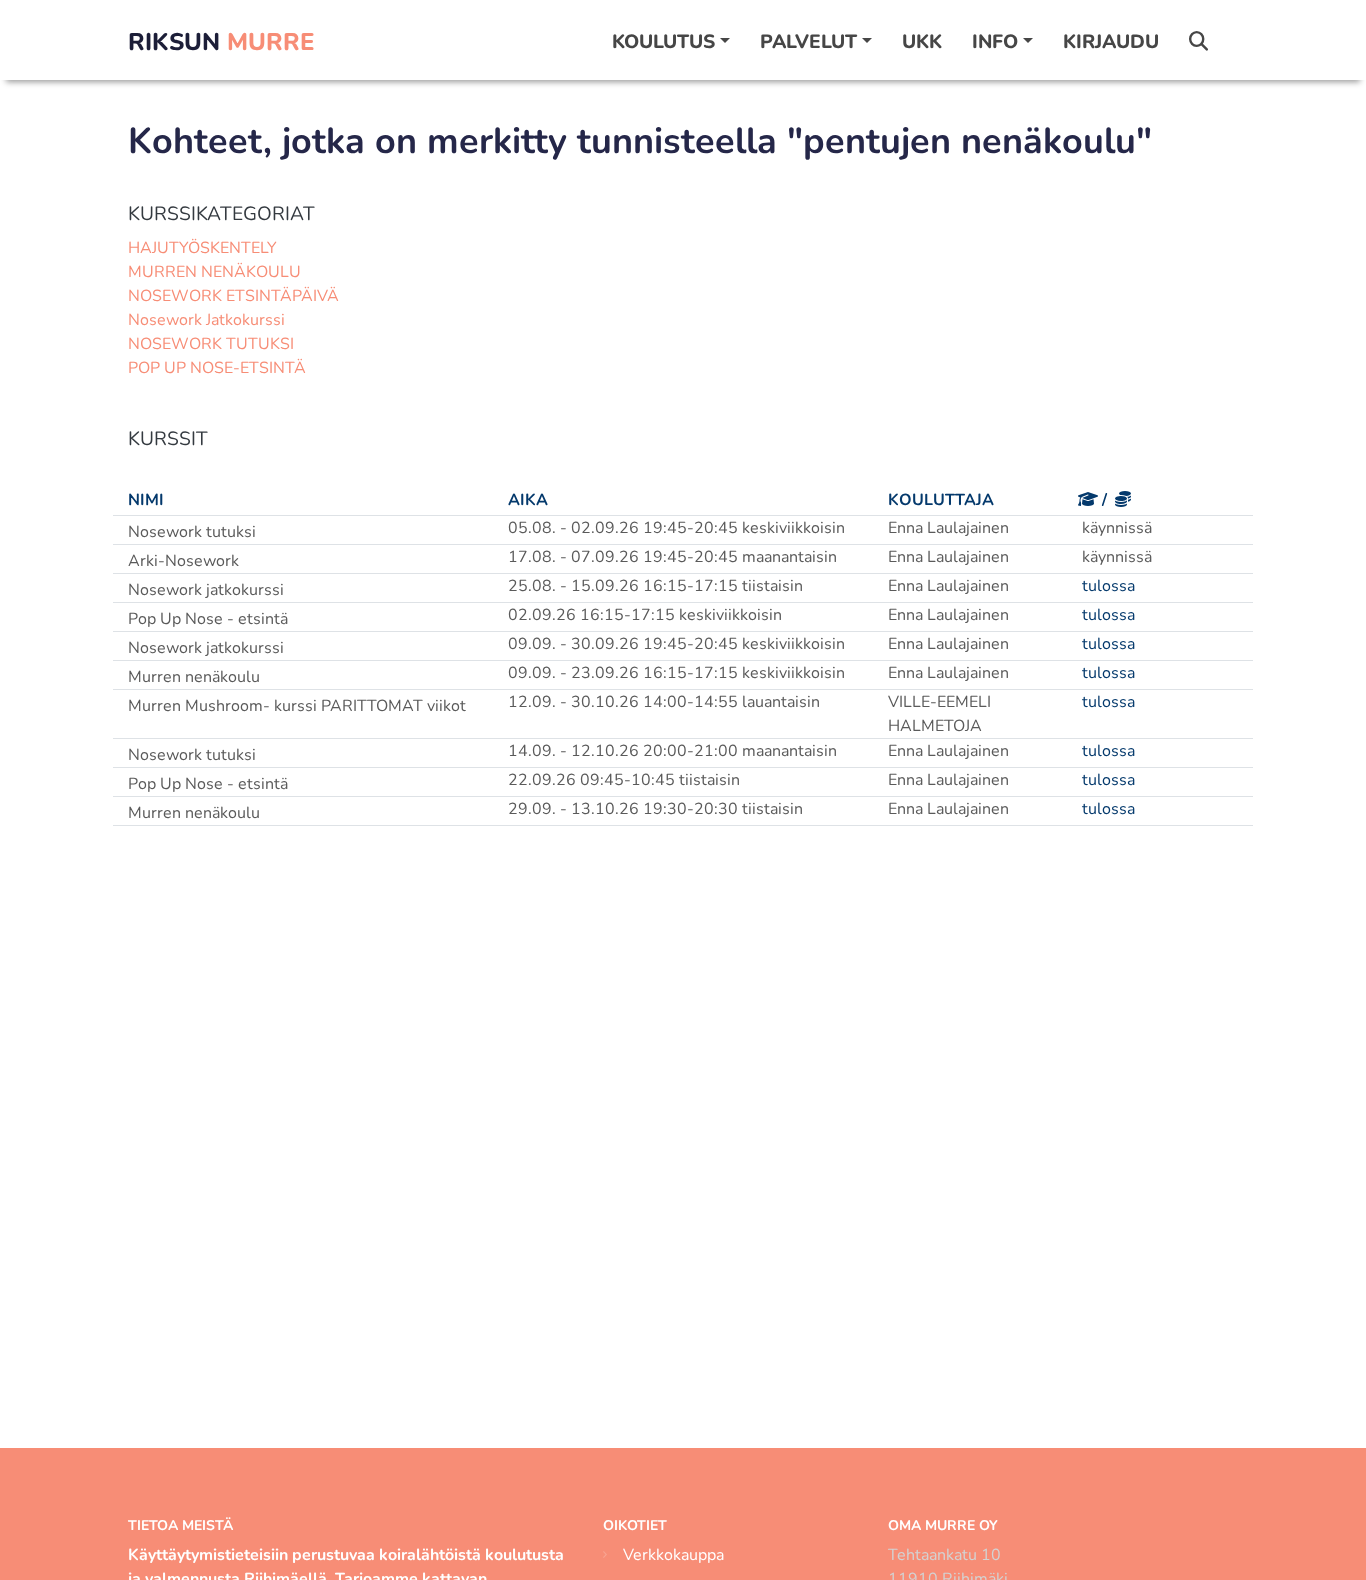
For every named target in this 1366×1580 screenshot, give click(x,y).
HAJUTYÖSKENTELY (202, 248)
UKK (922, 42)
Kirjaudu (1111, 42)
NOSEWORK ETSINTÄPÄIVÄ (233, 296)
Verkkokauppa (673, 1555)
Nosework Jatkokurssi (206, 320)
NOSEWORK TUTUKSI (211, 344)
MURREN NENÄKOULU (214, 272)
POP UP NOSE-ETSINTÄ (217, 368)
